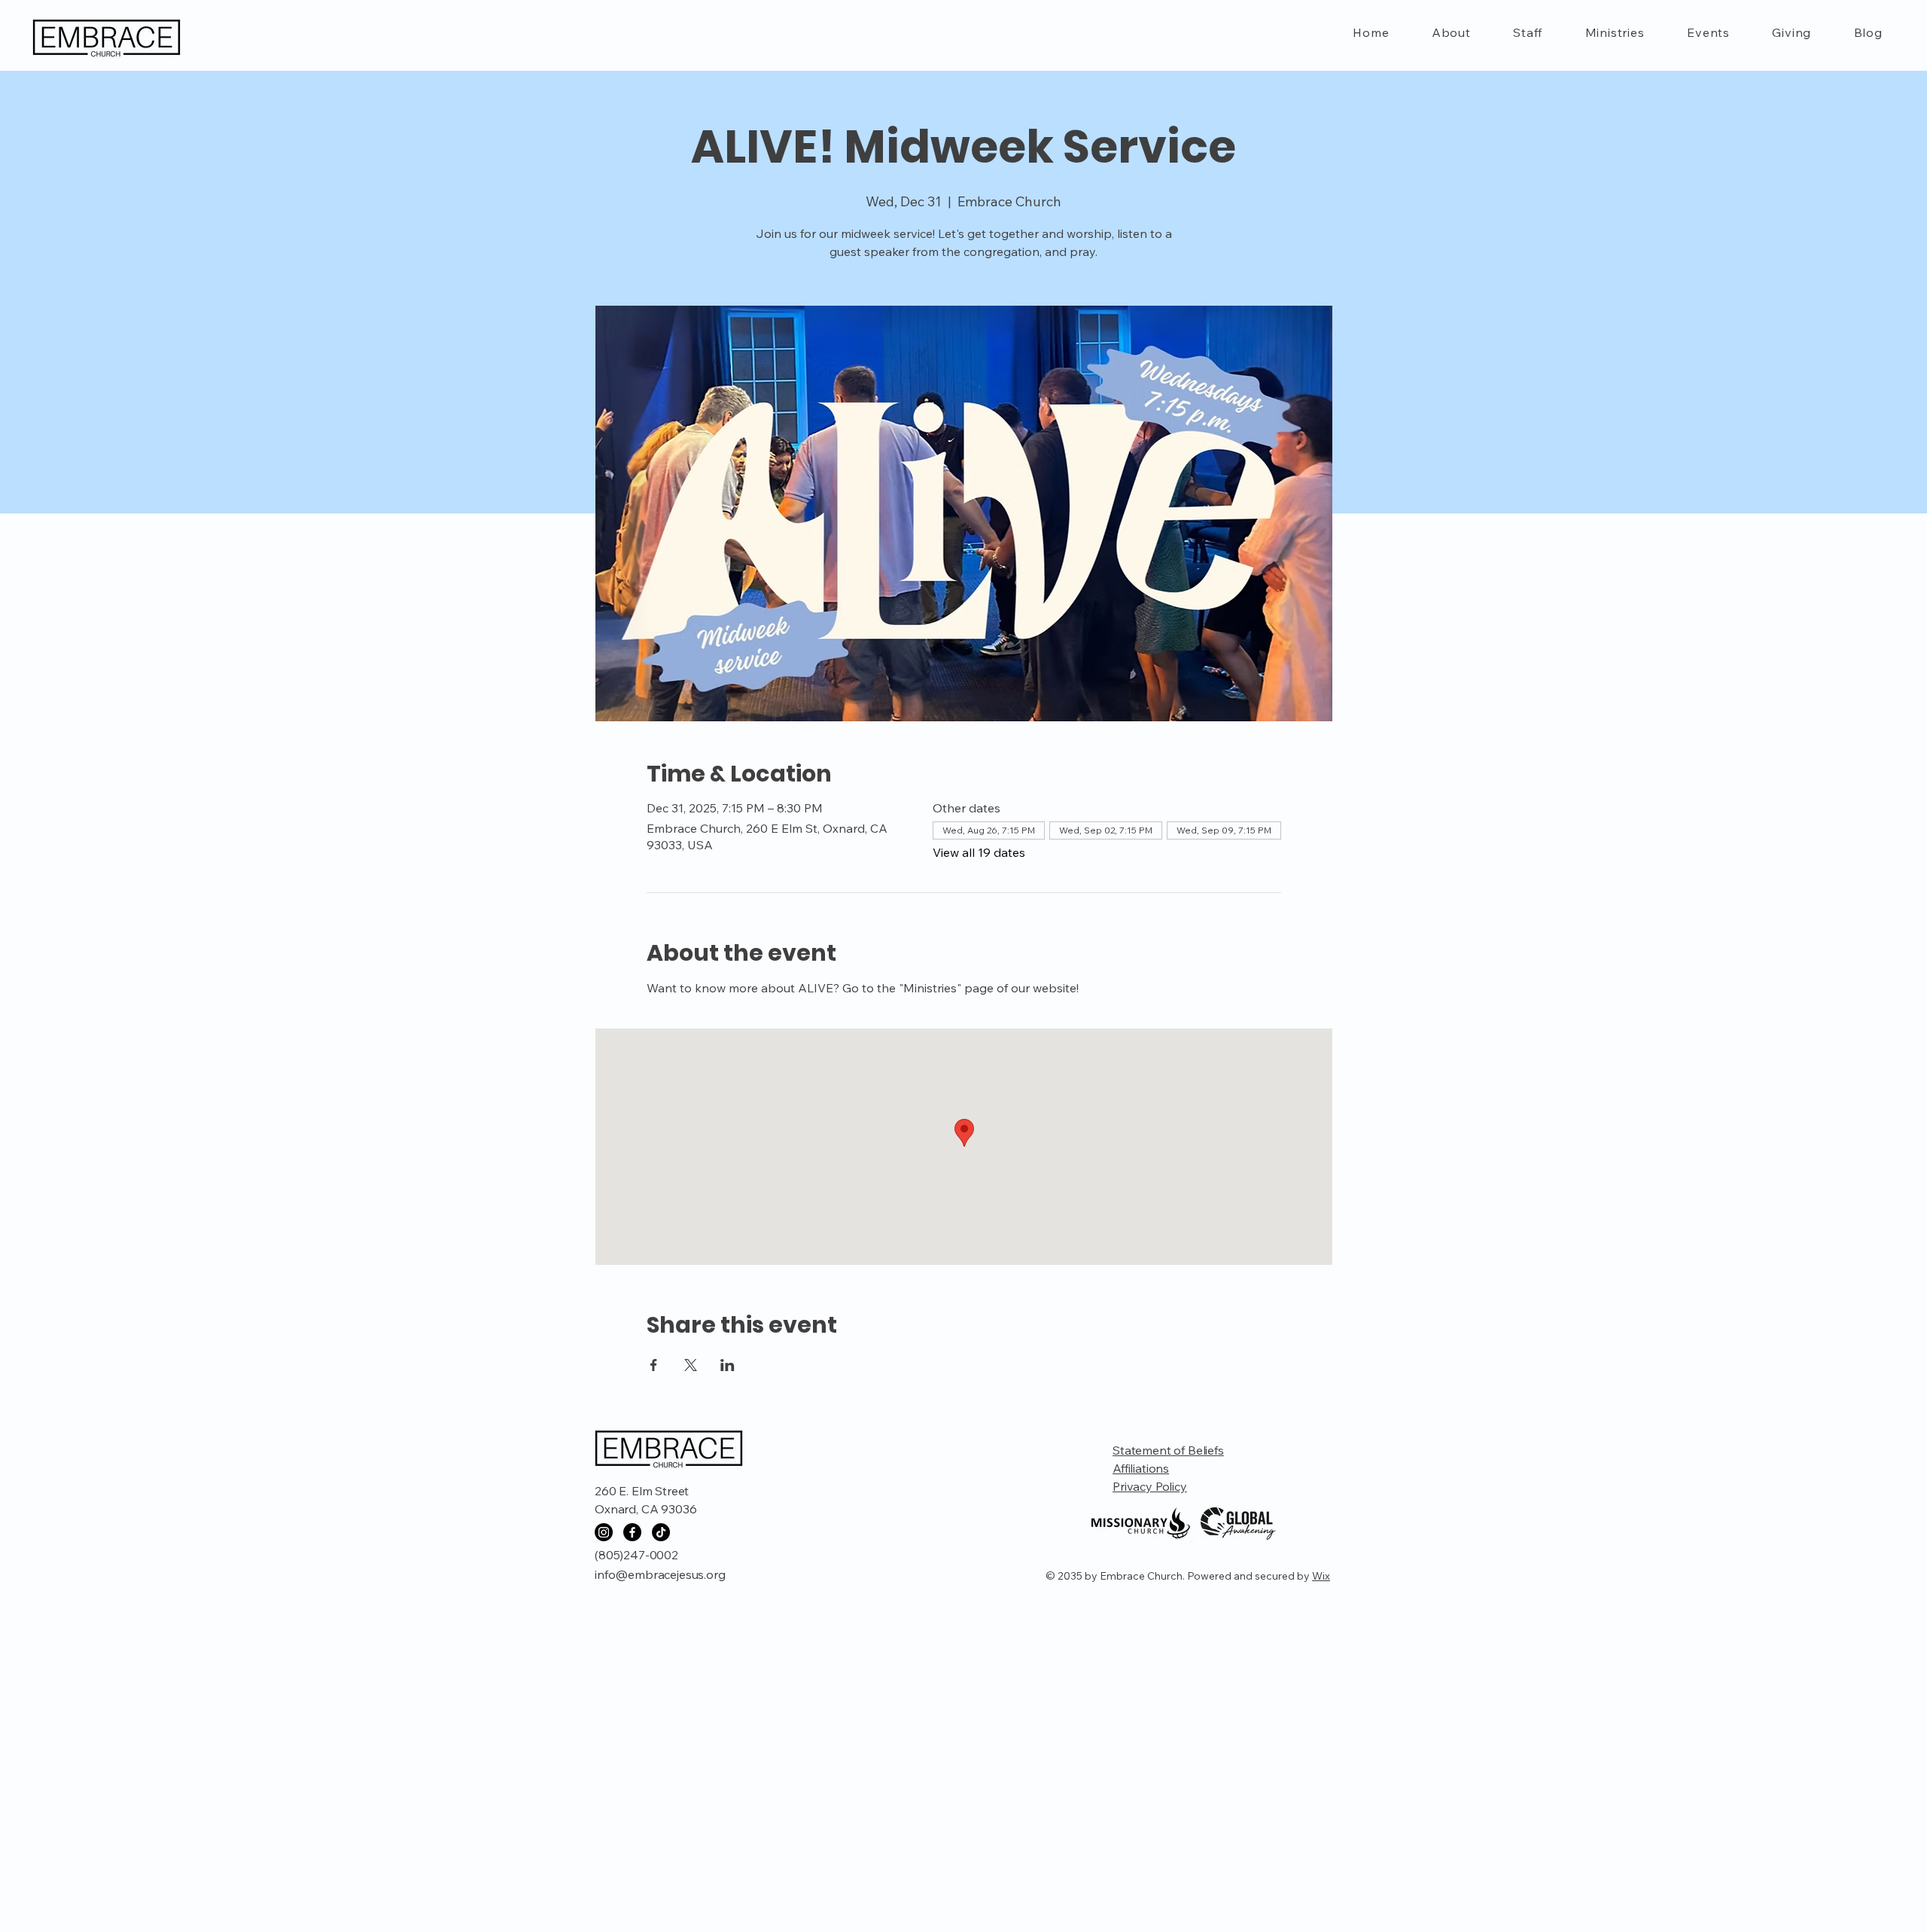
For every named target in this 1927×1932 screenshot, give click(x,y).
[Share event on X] (691, 1365)
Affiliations (1141, 1468)
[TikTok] (661, 1532)
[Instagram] (604, 1532)
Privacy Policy (1150, 1486)
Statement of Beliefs (1168, 1450)
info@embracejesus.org (660, 1574)
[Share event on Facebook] (654, 1365)
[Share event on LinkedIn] (728, 1365)
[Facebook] (632, 1532)
